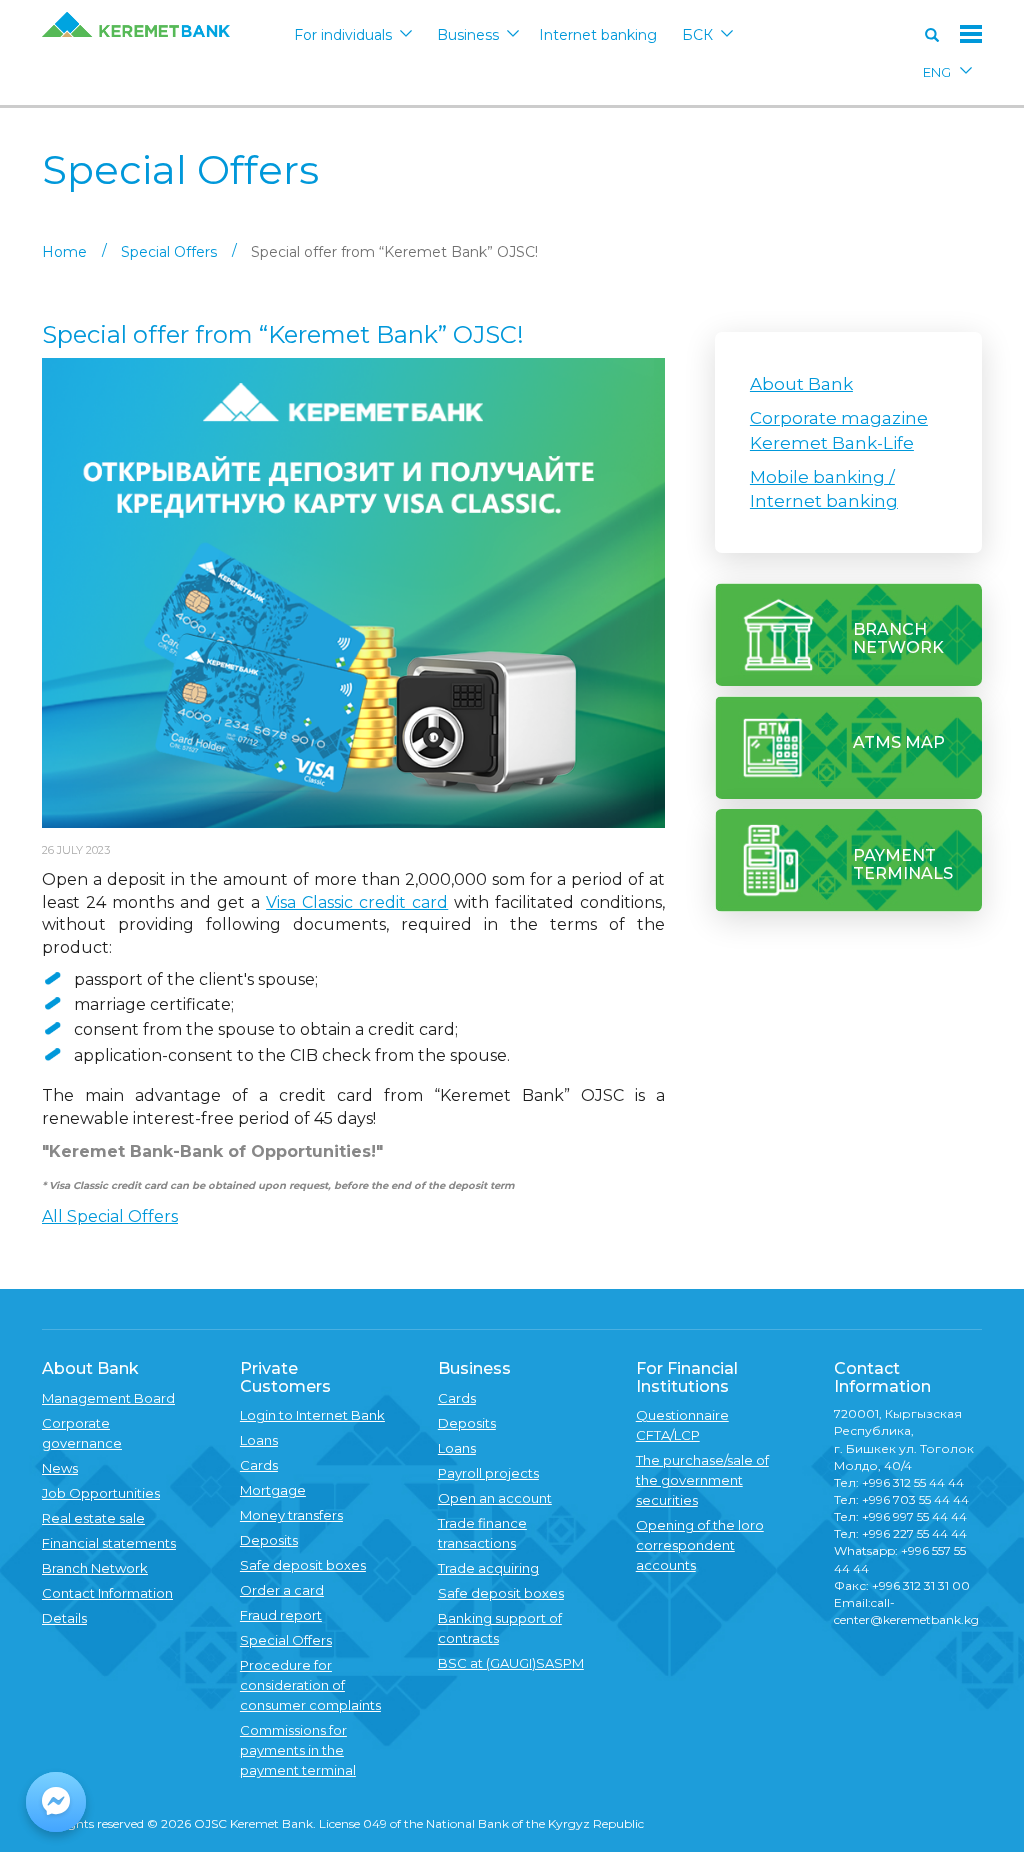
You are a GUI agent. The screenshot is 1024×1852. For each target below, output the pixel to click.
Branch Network (95, 1568)
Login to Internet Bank (312, 1415)
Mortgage (273, 1490)
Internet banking (598, 35)
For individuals (343, 35)
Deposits (269, 1540)
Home (64, 252)
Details (64, 1618)
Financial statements (109, 1543)
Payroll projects (488, 1473)
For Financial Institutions (687, 1377)
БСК (697, 35)
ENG (937, 72)
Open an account (495, 1498)
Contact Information (107, 1593)
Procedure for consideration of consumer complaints (310, 1685)
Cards (259, 1465)
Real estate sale (93, 1518)
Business (468, 35)
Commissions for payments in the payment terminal (298, 1750)
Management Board (108, 1398)
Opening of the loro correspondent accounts (700, 1545)
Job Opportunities (101, 1493)
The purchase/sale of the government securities (702, 1480)
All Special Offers (110, 1216)
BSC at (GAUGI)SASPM (511, 1663)
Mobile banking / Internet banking (824, 489)
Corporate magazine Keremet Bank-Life (839, 430)
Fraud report (281, 1615)
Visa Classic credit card (357, 902)
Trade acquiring (488, 1568)
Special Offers (169, 252)
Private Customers (285, 1377)
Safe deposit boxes (303, 1565)
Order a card (282, 1590)
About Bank (801, 384)
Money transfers (291, 1515)
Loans (259, 1440)
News (60, 1468)
